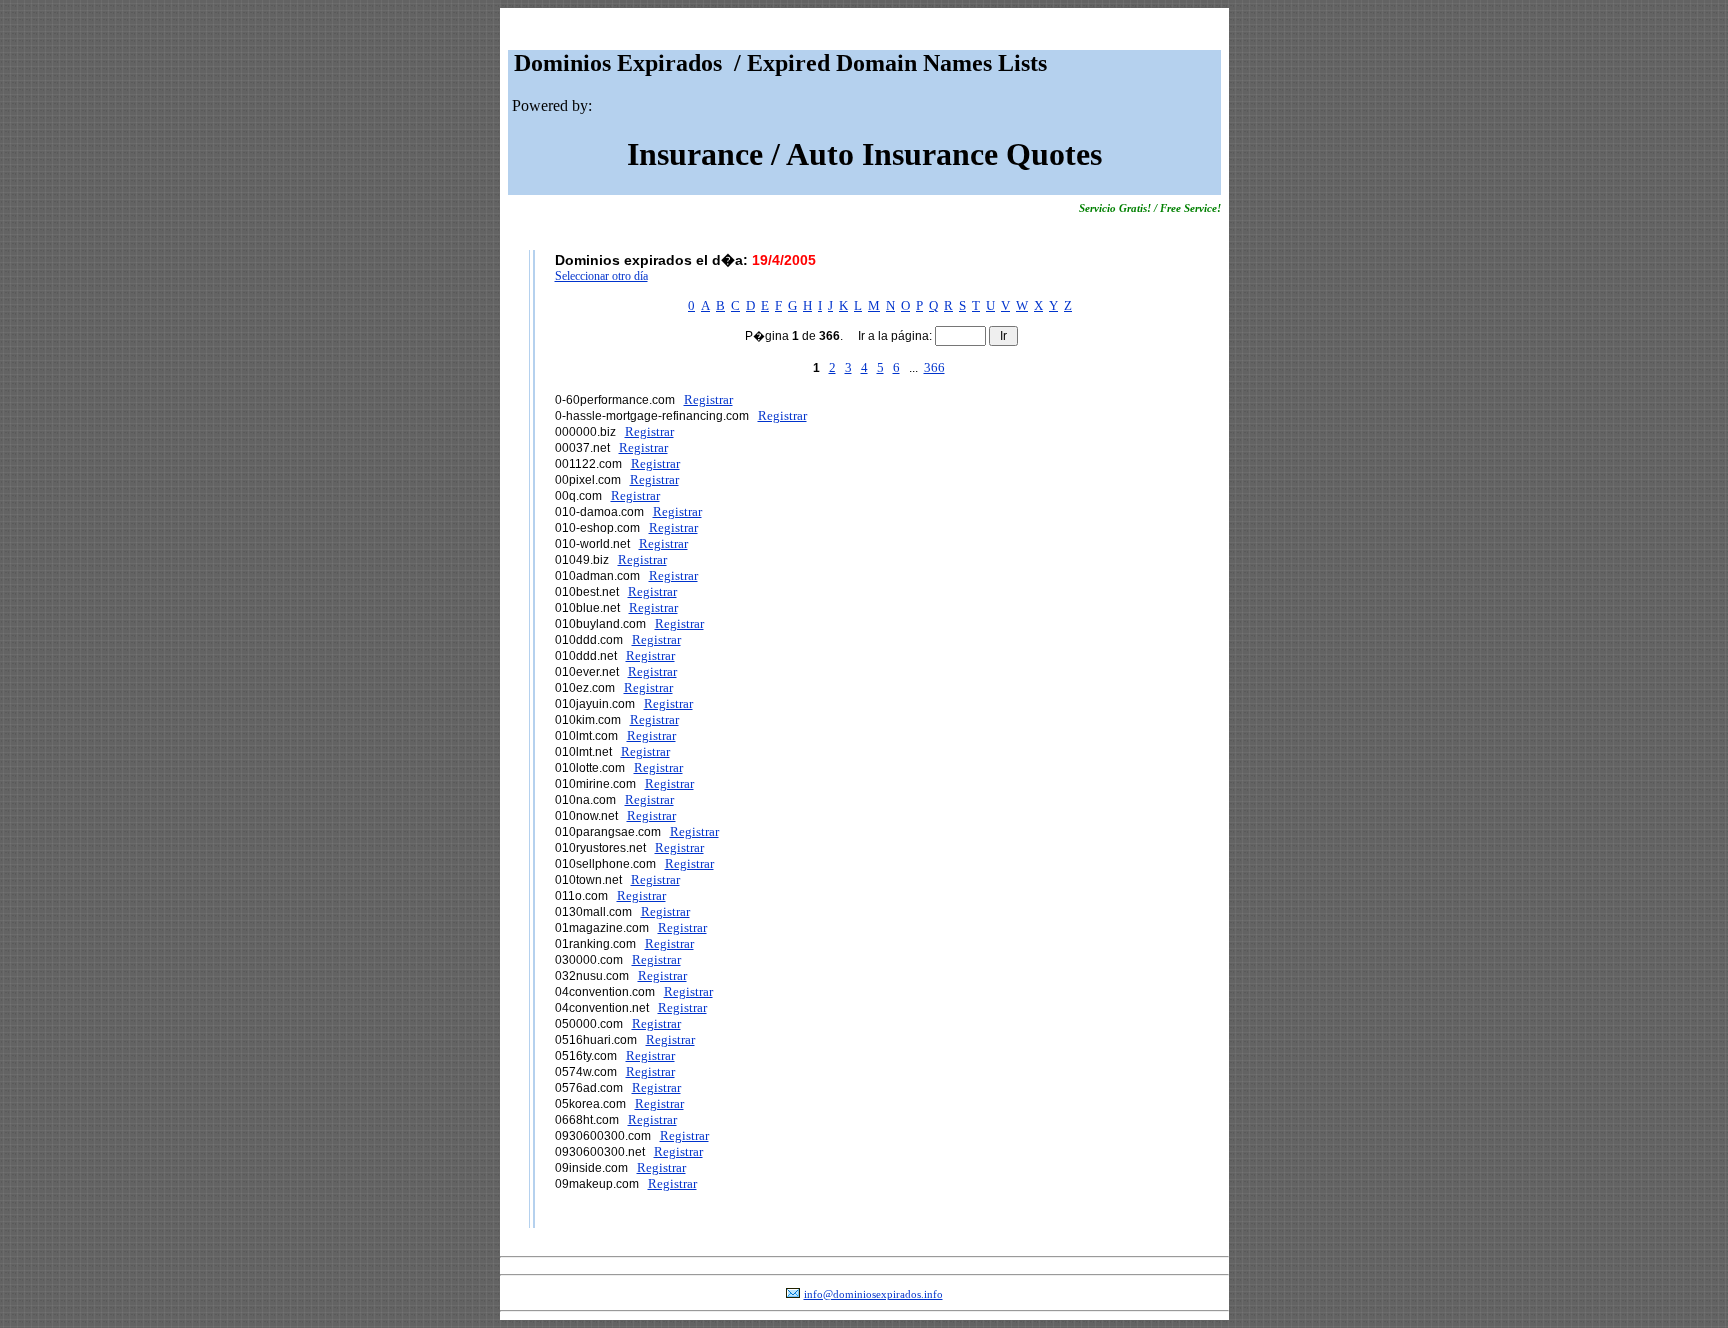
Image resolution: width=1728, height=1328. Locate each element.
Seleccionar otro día (601, 276)
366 (934, 367)
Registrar (708, 399)
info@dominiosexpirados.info (873, 1294)
